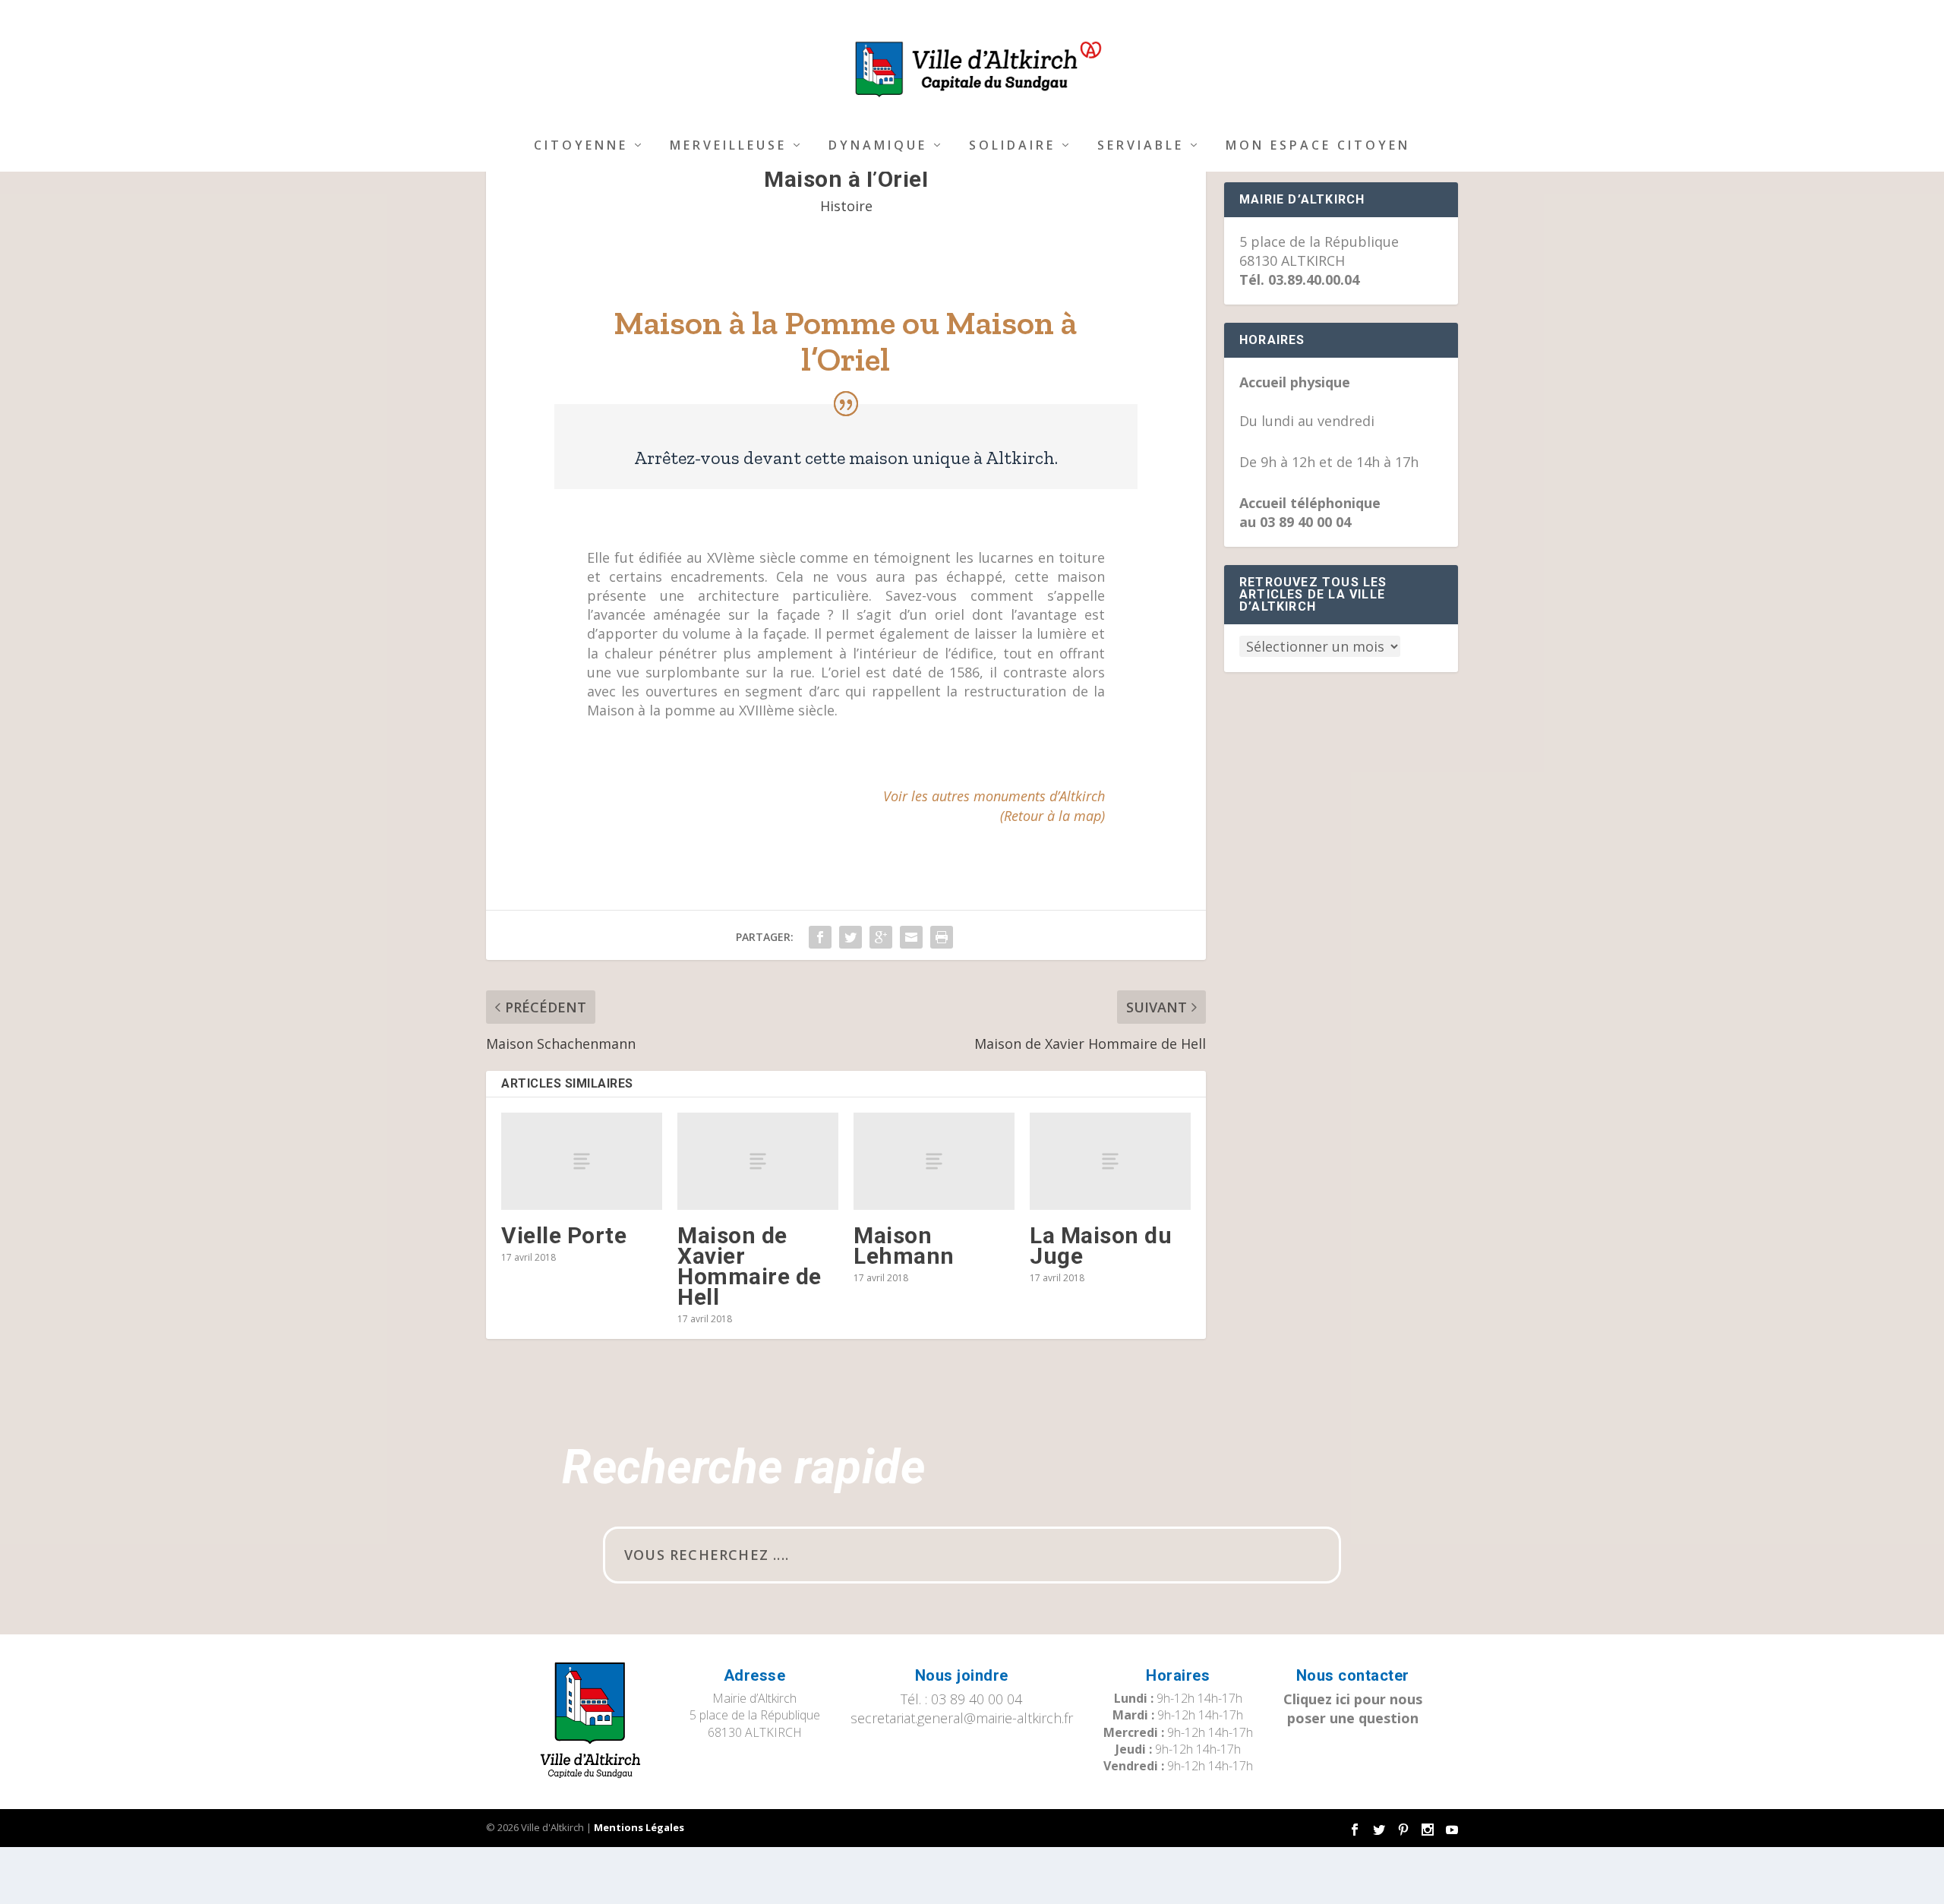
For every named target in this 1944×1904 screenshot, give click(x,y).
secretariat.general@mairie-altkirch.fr (962, 1718)
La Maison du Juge (1101, 1246)
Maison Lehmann (904, 1246)
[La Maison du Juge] (1110, 1161)
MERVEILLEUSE (728, 146)
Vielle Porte (564, 1235)
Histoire (846, 206)
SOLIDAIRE (1012, 146)
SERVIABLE (1141, 146)
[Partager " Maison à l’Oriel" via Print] (942, 937)
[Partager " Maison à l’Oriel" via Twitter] (850, 937)
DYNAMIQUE (878, 146)
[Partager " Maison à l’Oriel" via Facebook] (820, 937)
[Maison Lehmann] (934, 1161)
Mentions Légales (639, 1827)
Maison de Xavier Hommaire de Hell (750, 1266)
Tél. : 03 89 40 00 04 (961, 1699)
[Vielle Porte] (582, 1161)
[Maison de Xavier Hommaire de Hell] (758, 1161)
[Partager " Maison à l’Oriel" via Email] (911, 937)
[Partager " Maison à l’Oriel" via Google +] (881, 937)
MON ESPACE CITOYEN (1318, 146)
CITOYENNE (581, 146)
